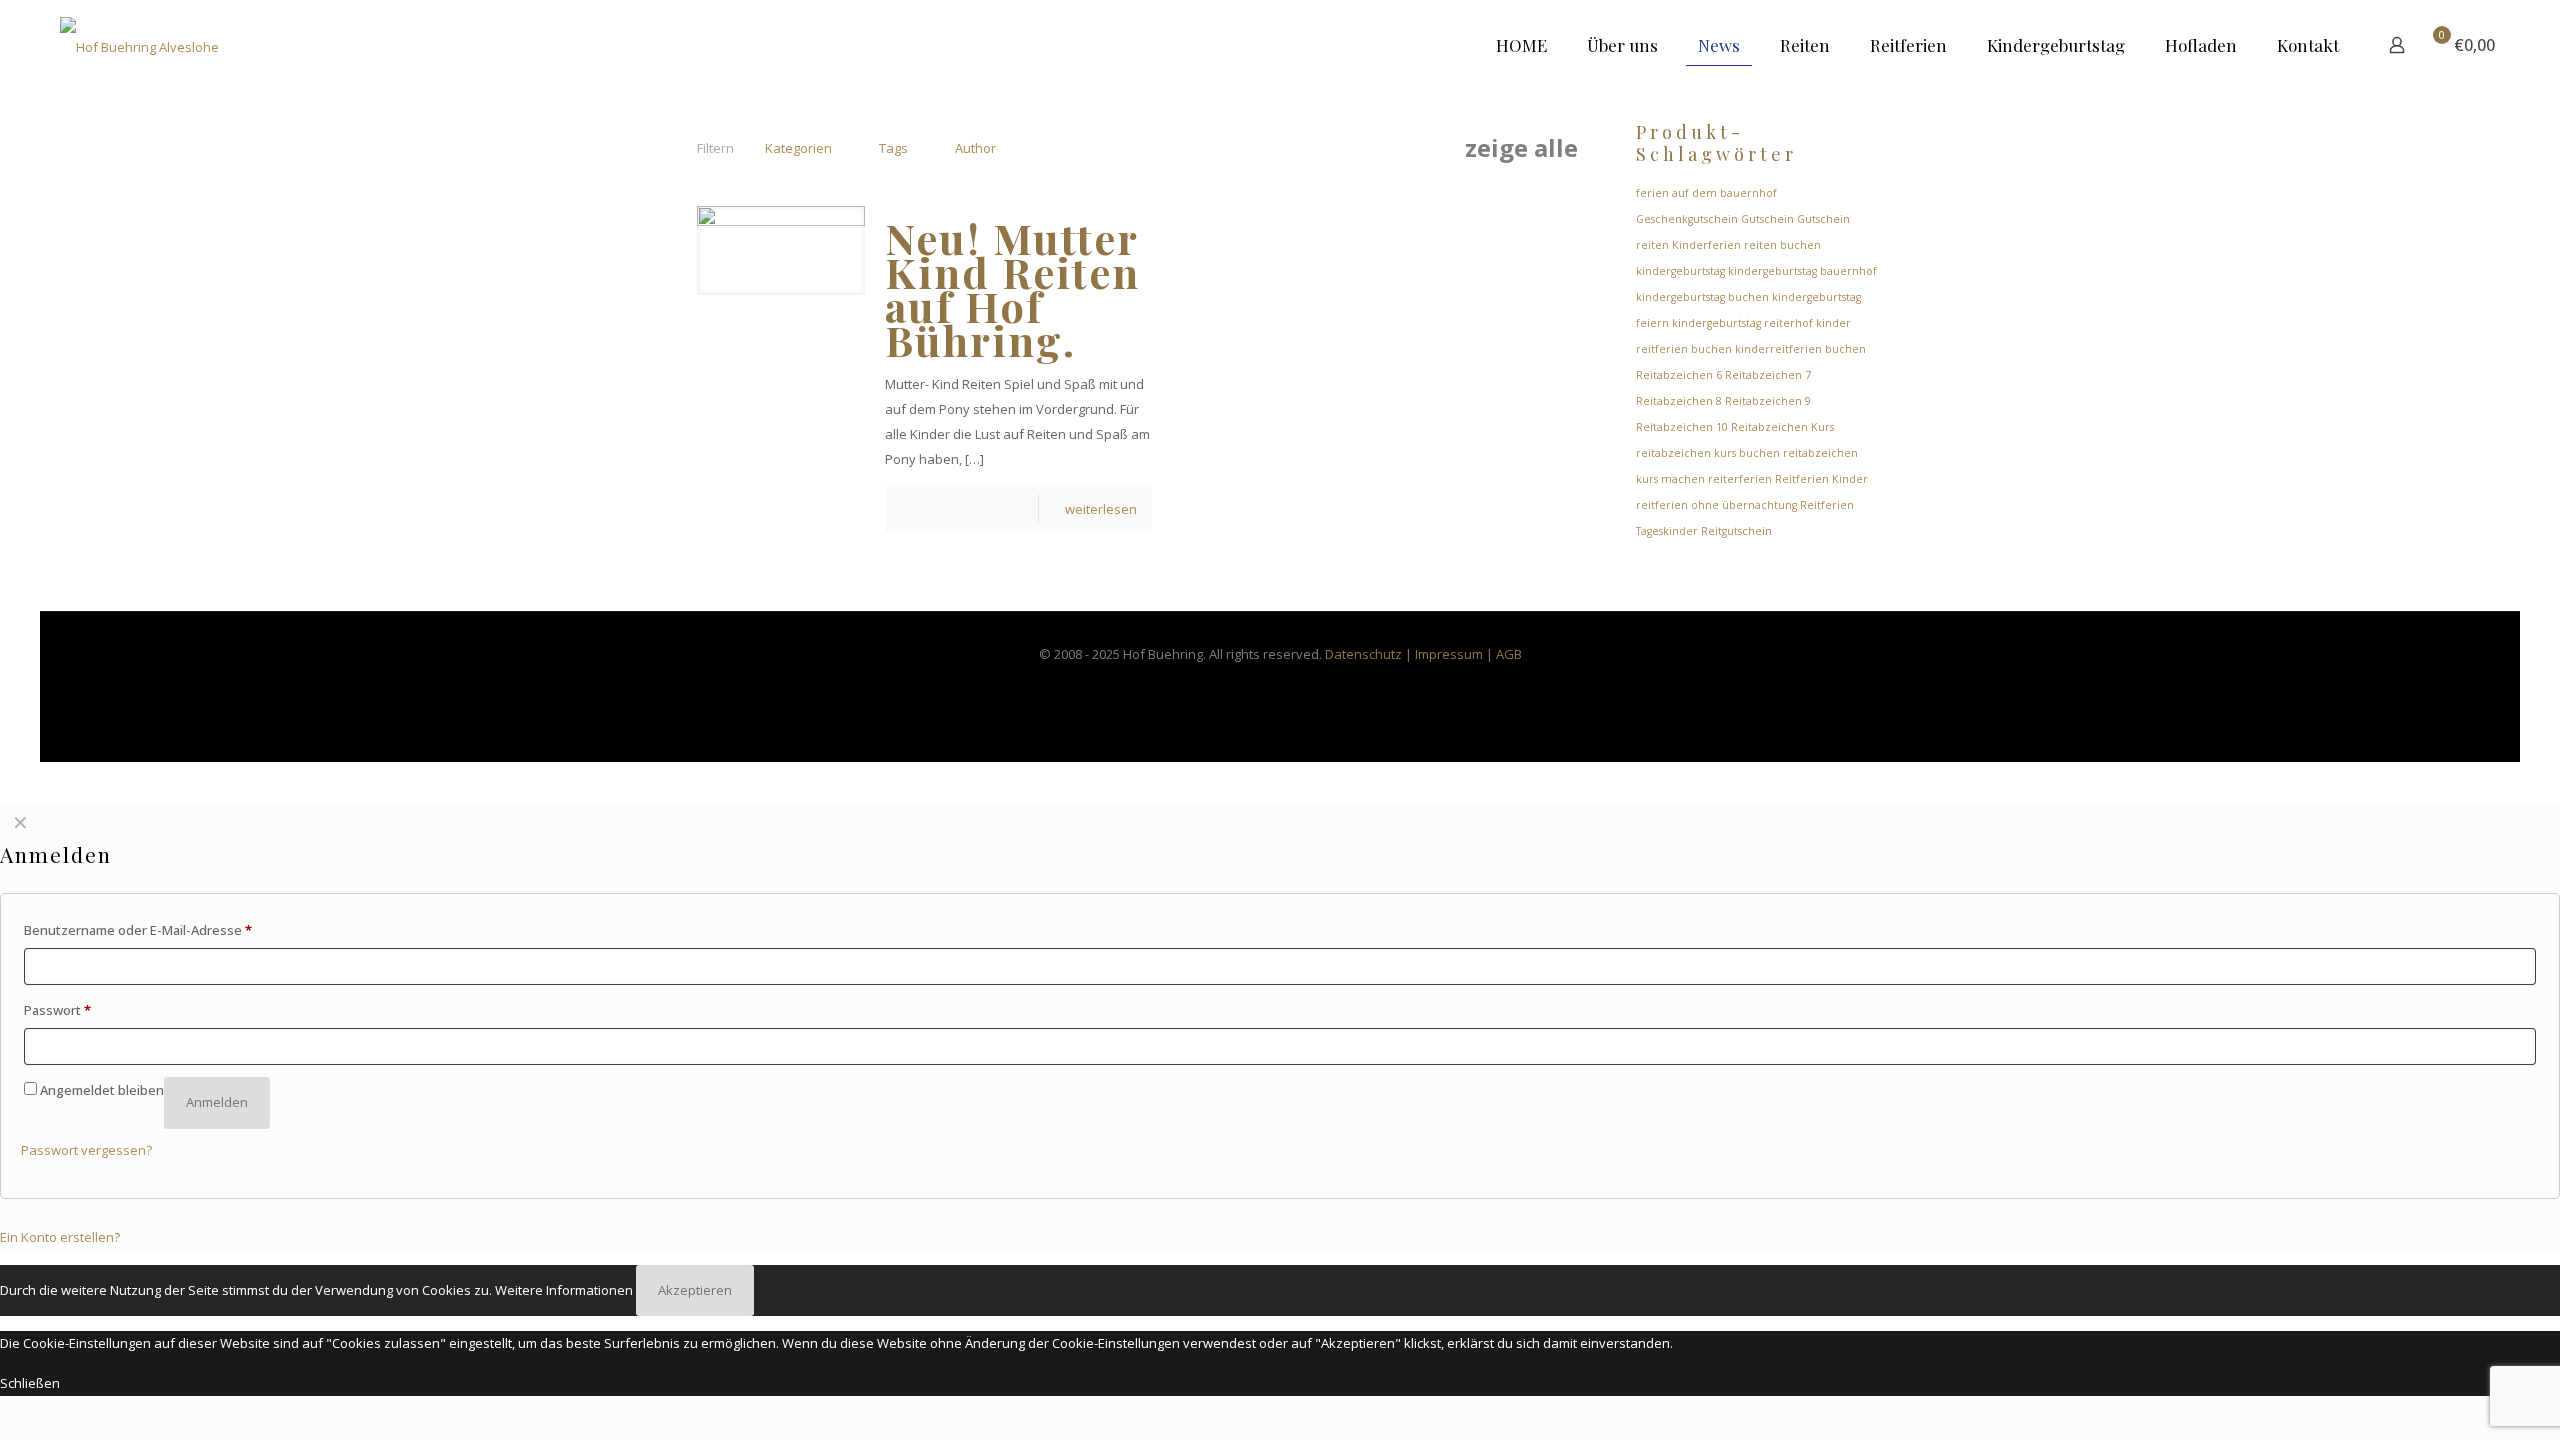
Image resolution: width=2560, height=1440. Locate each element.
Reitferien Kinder (1821, 479)
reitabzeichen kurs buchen (1708, 453)
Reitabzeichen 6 (1679, 375)
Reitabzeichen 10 (1682, 427)
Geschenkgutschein (1687, 219)
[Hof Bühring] (139, 45)
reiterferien (1740, 479)
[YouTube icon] (1301, 688)
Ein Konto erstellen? (60, 1237)
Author (975, 148)
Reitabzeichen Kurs (1782, 427)
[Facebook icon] (1259, 688)
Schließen (30, 1383)
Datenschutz (1363, 654)
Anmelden (217, 1102)
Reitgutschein (1736, 531)
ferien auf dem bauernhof (1706, 193)
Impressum (1449, 654)
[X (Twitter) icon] (1280, 688)
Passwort (57, 1010)
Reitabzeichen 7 (1768, 375)
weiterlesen (1101, 509)
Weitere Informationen (564, 1290)
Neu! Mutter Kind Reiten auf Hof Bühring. (1012, 289)
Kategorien (798, 148)
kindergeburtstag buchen (1702, 297)
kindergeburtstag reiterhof (1742, 323)
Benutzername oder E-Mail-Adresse (138, 930)
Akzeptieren (695, 1290)
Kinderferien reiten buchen (1746, 245)
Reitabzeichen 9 (1768, 401)
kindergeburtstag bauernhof (1802, 271)
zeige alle (1521, 148)
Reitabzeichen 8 (1679, 401)
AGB (1509, 654)
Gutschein (1767, 219)
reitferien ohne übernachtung (1716, 505)
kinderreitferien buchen (1800, 349)
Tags (893, 148)
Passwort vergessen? (86, 1150)
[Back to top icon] (2464, 1399)
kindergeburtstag (1680, 271)
